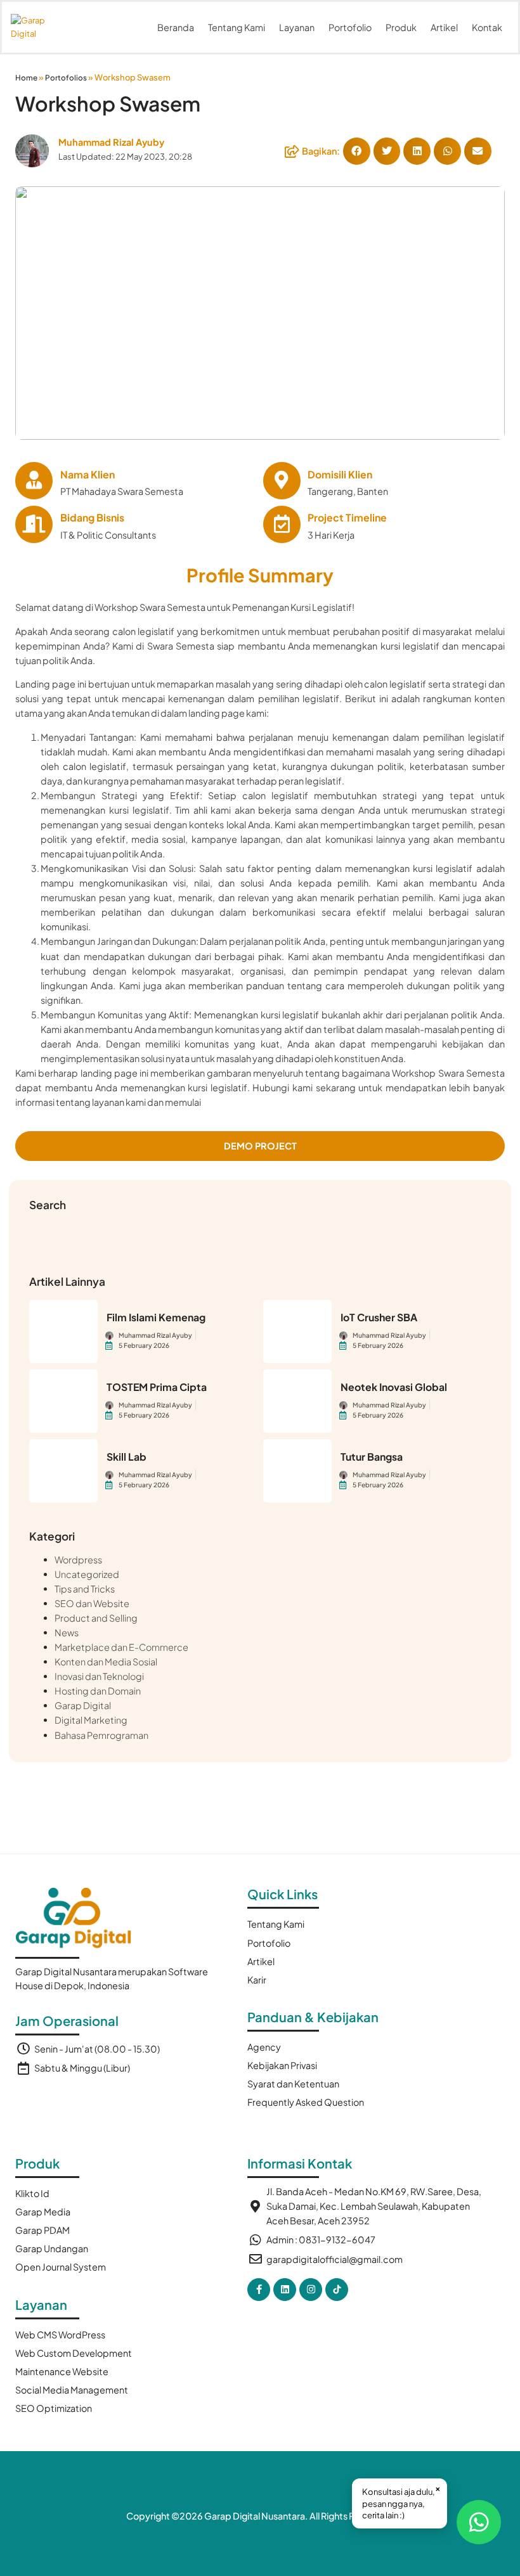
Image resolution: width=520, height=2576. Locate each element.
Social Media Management (72, 2390)
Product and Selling (96, 1618)
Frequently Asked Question (306, 2102)
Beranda (176, 27)
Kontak (487, 27)
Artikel (444, 27)
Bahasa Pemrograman (101, 1735)
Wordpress (78, 1560)
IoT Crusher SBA (379, 1317)
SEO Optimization (54, 2408)
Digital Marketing (91, 1720)
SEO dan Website (92, 1603)
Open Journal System (61, 2267)
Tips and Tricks (85, 1589)
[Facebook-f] (259, 2290)
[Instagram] (311, 2290)
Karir (257, 1980)
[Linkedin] (285, 2290)
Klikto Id (32, 2193)
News (67, 1632)
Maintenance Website (62, 2371)
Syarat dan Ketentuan (293, 2084)
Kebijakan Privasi (282, 2065)
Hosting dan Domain (98, 1691)
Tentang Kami (237, 27)
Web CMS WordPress (60, 2335)
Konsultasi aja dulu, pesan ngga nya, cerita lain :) (401, 2501)
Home (26, 78)
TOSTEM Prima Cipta (157, 1387)
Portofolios (66, 78)
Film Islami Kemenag (156, 1317)
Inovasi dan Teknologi (99, 1676)
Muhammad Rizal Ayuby (111, 142)
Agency (264, 2047)
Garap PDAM (42, 2230)
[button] (357, 151)
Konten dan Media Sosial (106, 1662)
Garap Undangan (52, 2248)
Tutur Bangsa (372, 1457)
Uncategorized (87, 1574)
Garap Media (43, 2212)
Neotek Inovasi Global (394, 1387)
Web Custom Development (74, 2353)
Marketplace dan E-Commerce (121, 1647)
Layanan (297, 27)
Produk (401, 27)
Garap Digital (83, 1705)
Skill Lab (127, 1457)
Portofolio (350, 27)
